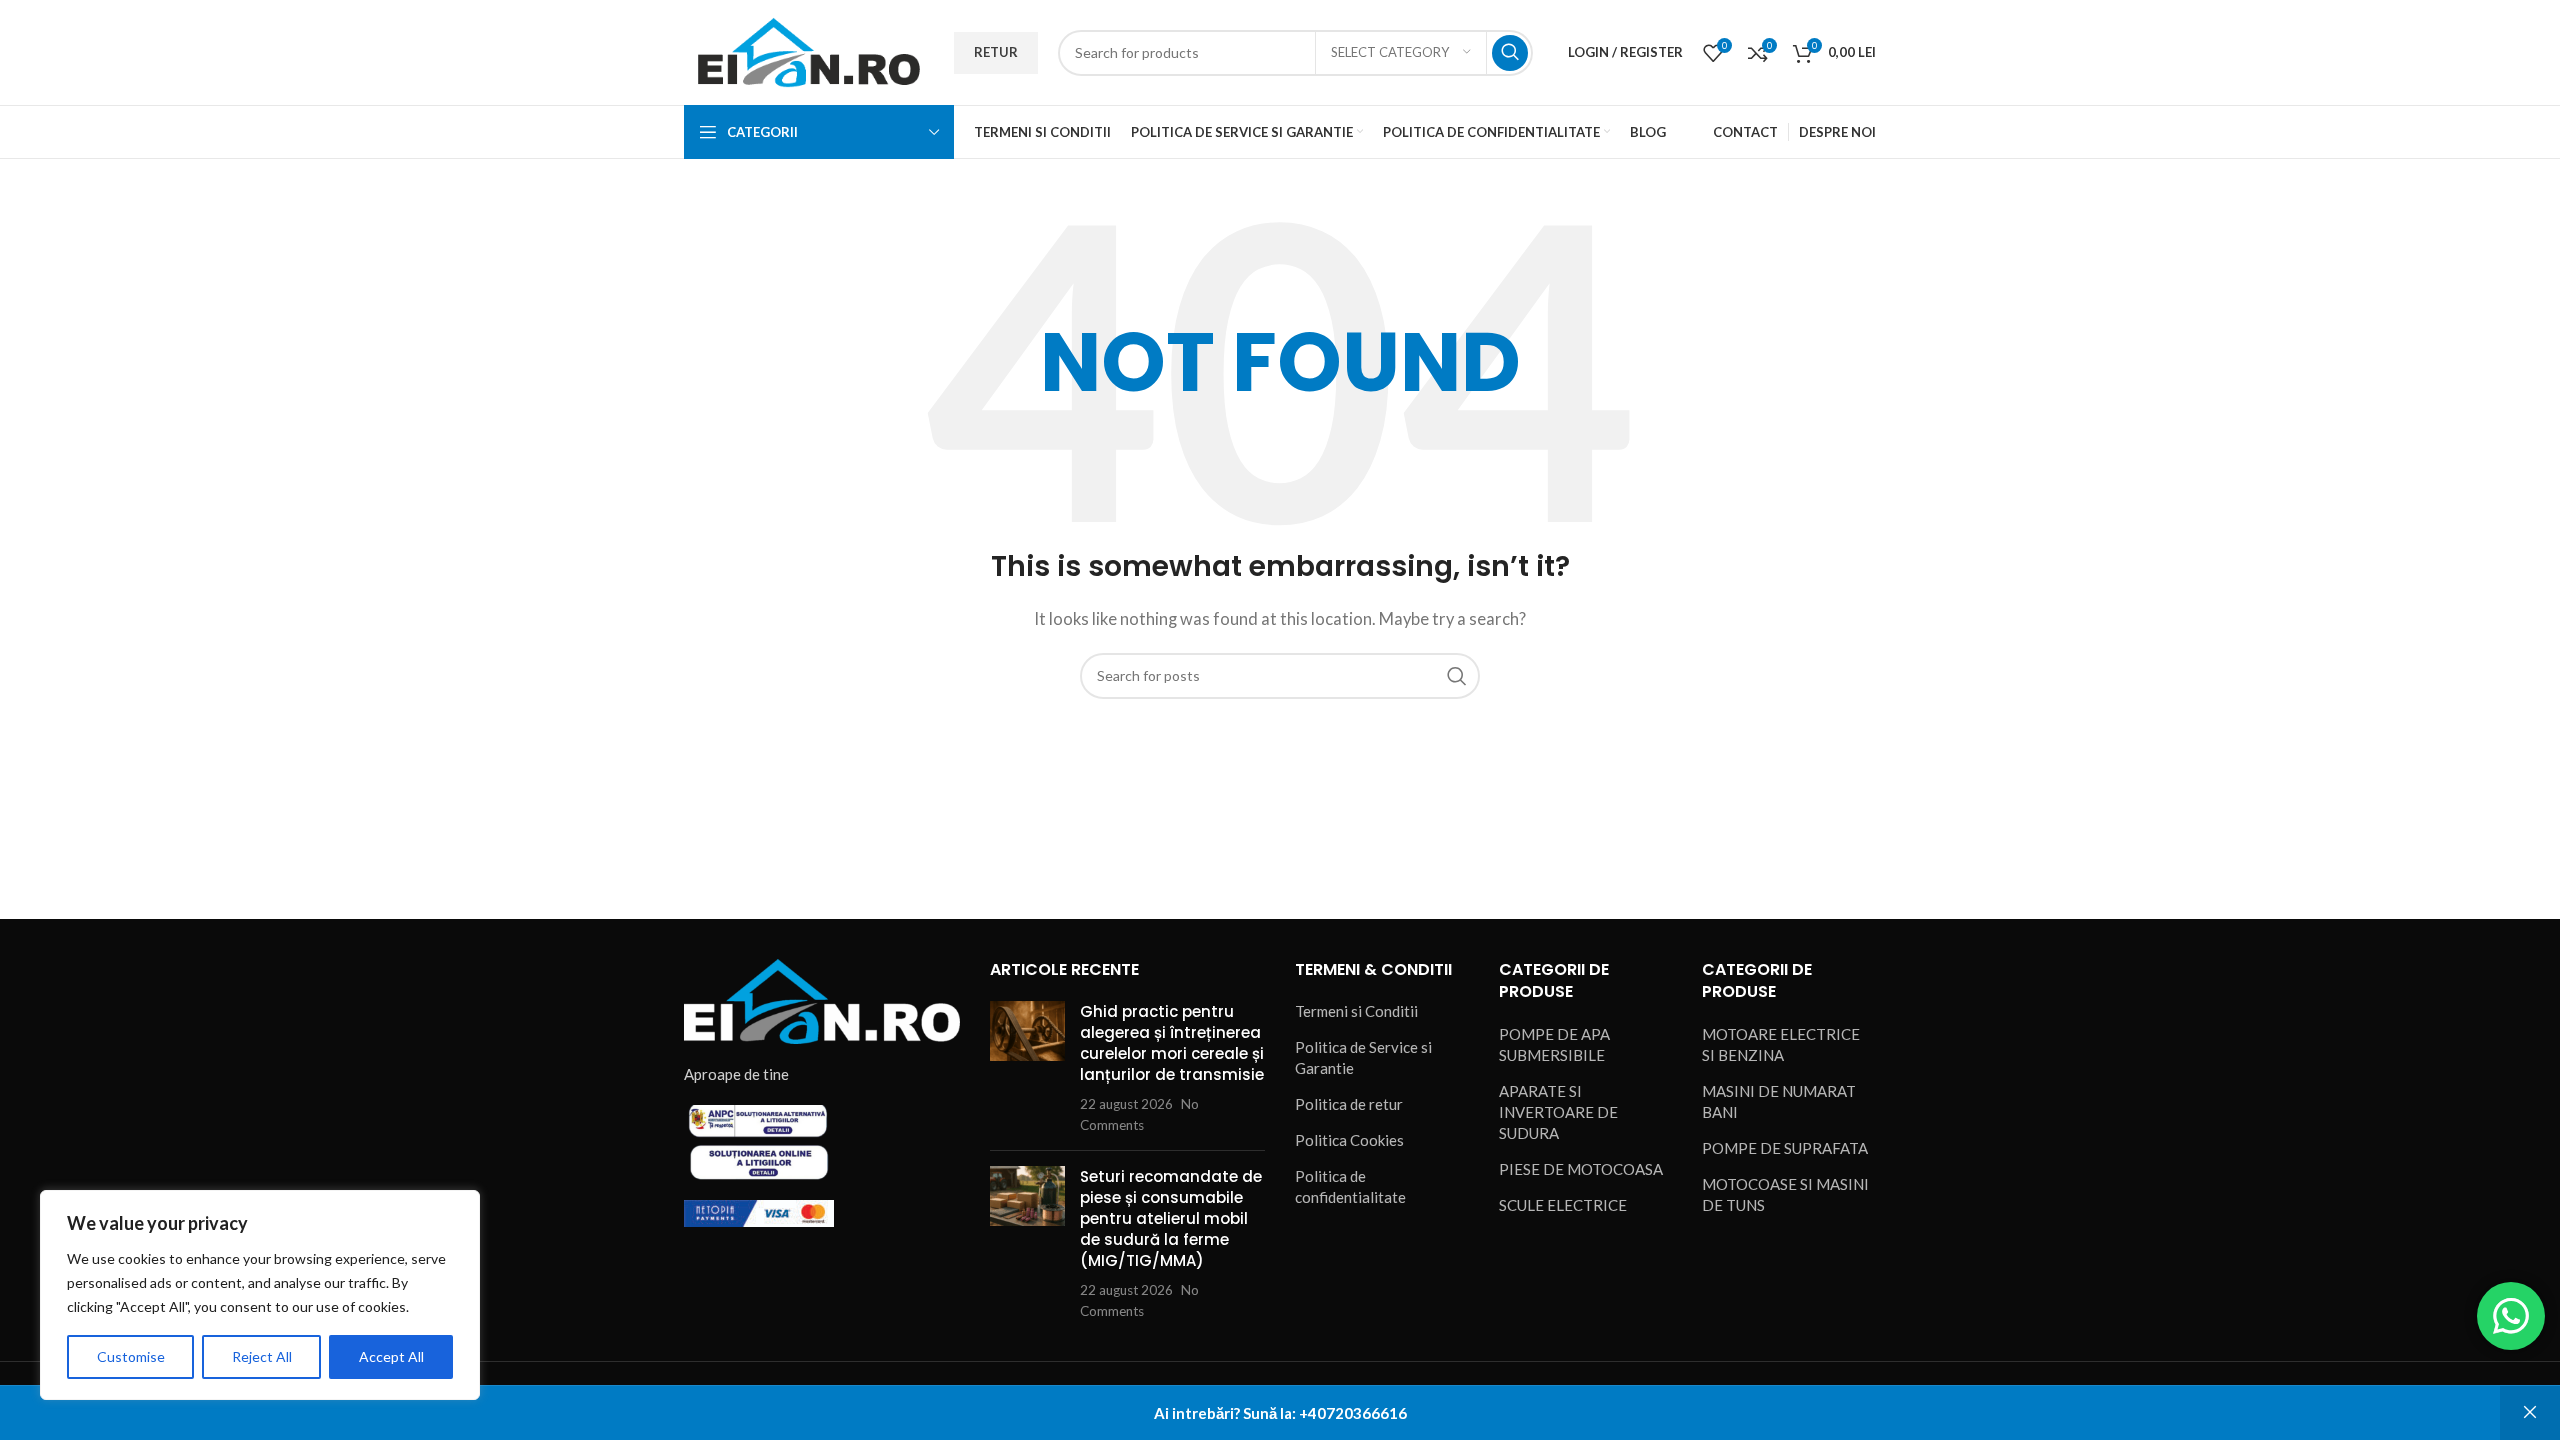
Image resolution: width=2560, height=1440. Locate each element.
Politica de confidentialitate (1350, 1186)
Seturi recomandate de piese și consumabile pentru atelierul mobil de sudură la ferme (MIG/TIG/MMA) (1171, 1218)
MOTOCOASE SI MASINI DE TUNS (1785, 1194)
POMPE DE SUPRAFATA (1785, 1148)
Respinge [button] (2530, 1413)
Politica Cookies (1349, 1140)
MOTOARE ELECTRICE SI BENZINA (1781, 1044)
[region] (260, 1295)
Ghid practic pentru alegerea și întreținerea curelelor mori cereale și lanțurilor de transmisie (1172, 1043)
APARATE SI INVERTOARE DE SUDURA (1558, 1112)
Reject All (262, 1356)
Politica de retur (1349, 1104)
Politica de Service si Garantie (1363, 1057)
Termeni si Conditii (1356, 1011)
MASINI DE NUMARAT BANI (1779, 1101)
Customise (131, 1356)
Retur (996, 52)
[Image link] (822, 1000)
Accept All (391, 1356)
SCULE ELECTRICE (1563, 1205)
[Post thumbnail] (1027, 1068)
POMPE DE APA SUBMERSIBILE (1554, 1044)
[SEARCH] (1510, 53)
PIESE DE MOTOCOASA (1581, 1169)
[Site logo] (809, 50)
